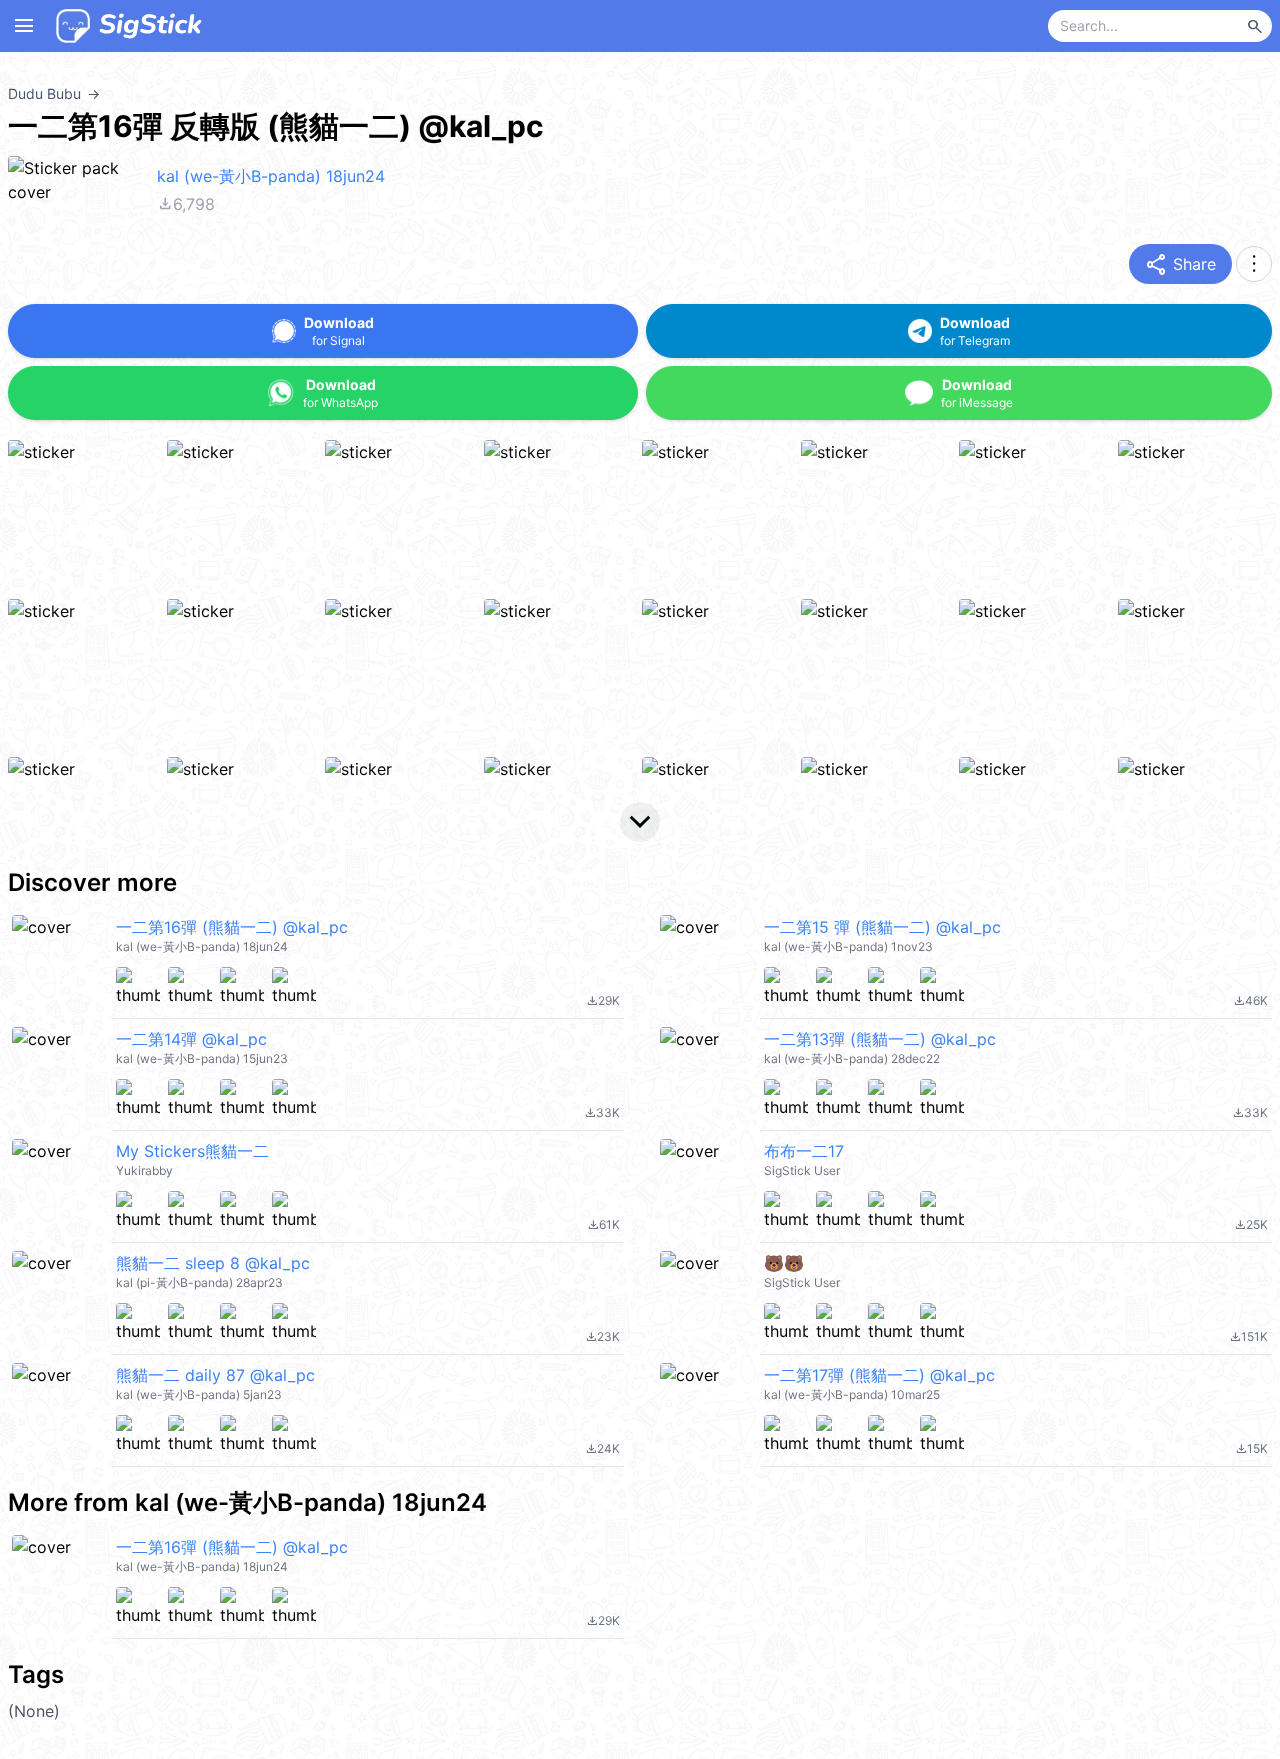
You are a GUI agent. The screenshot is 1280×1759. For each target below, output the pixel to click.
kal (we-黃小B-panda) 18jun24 (271, 176)
